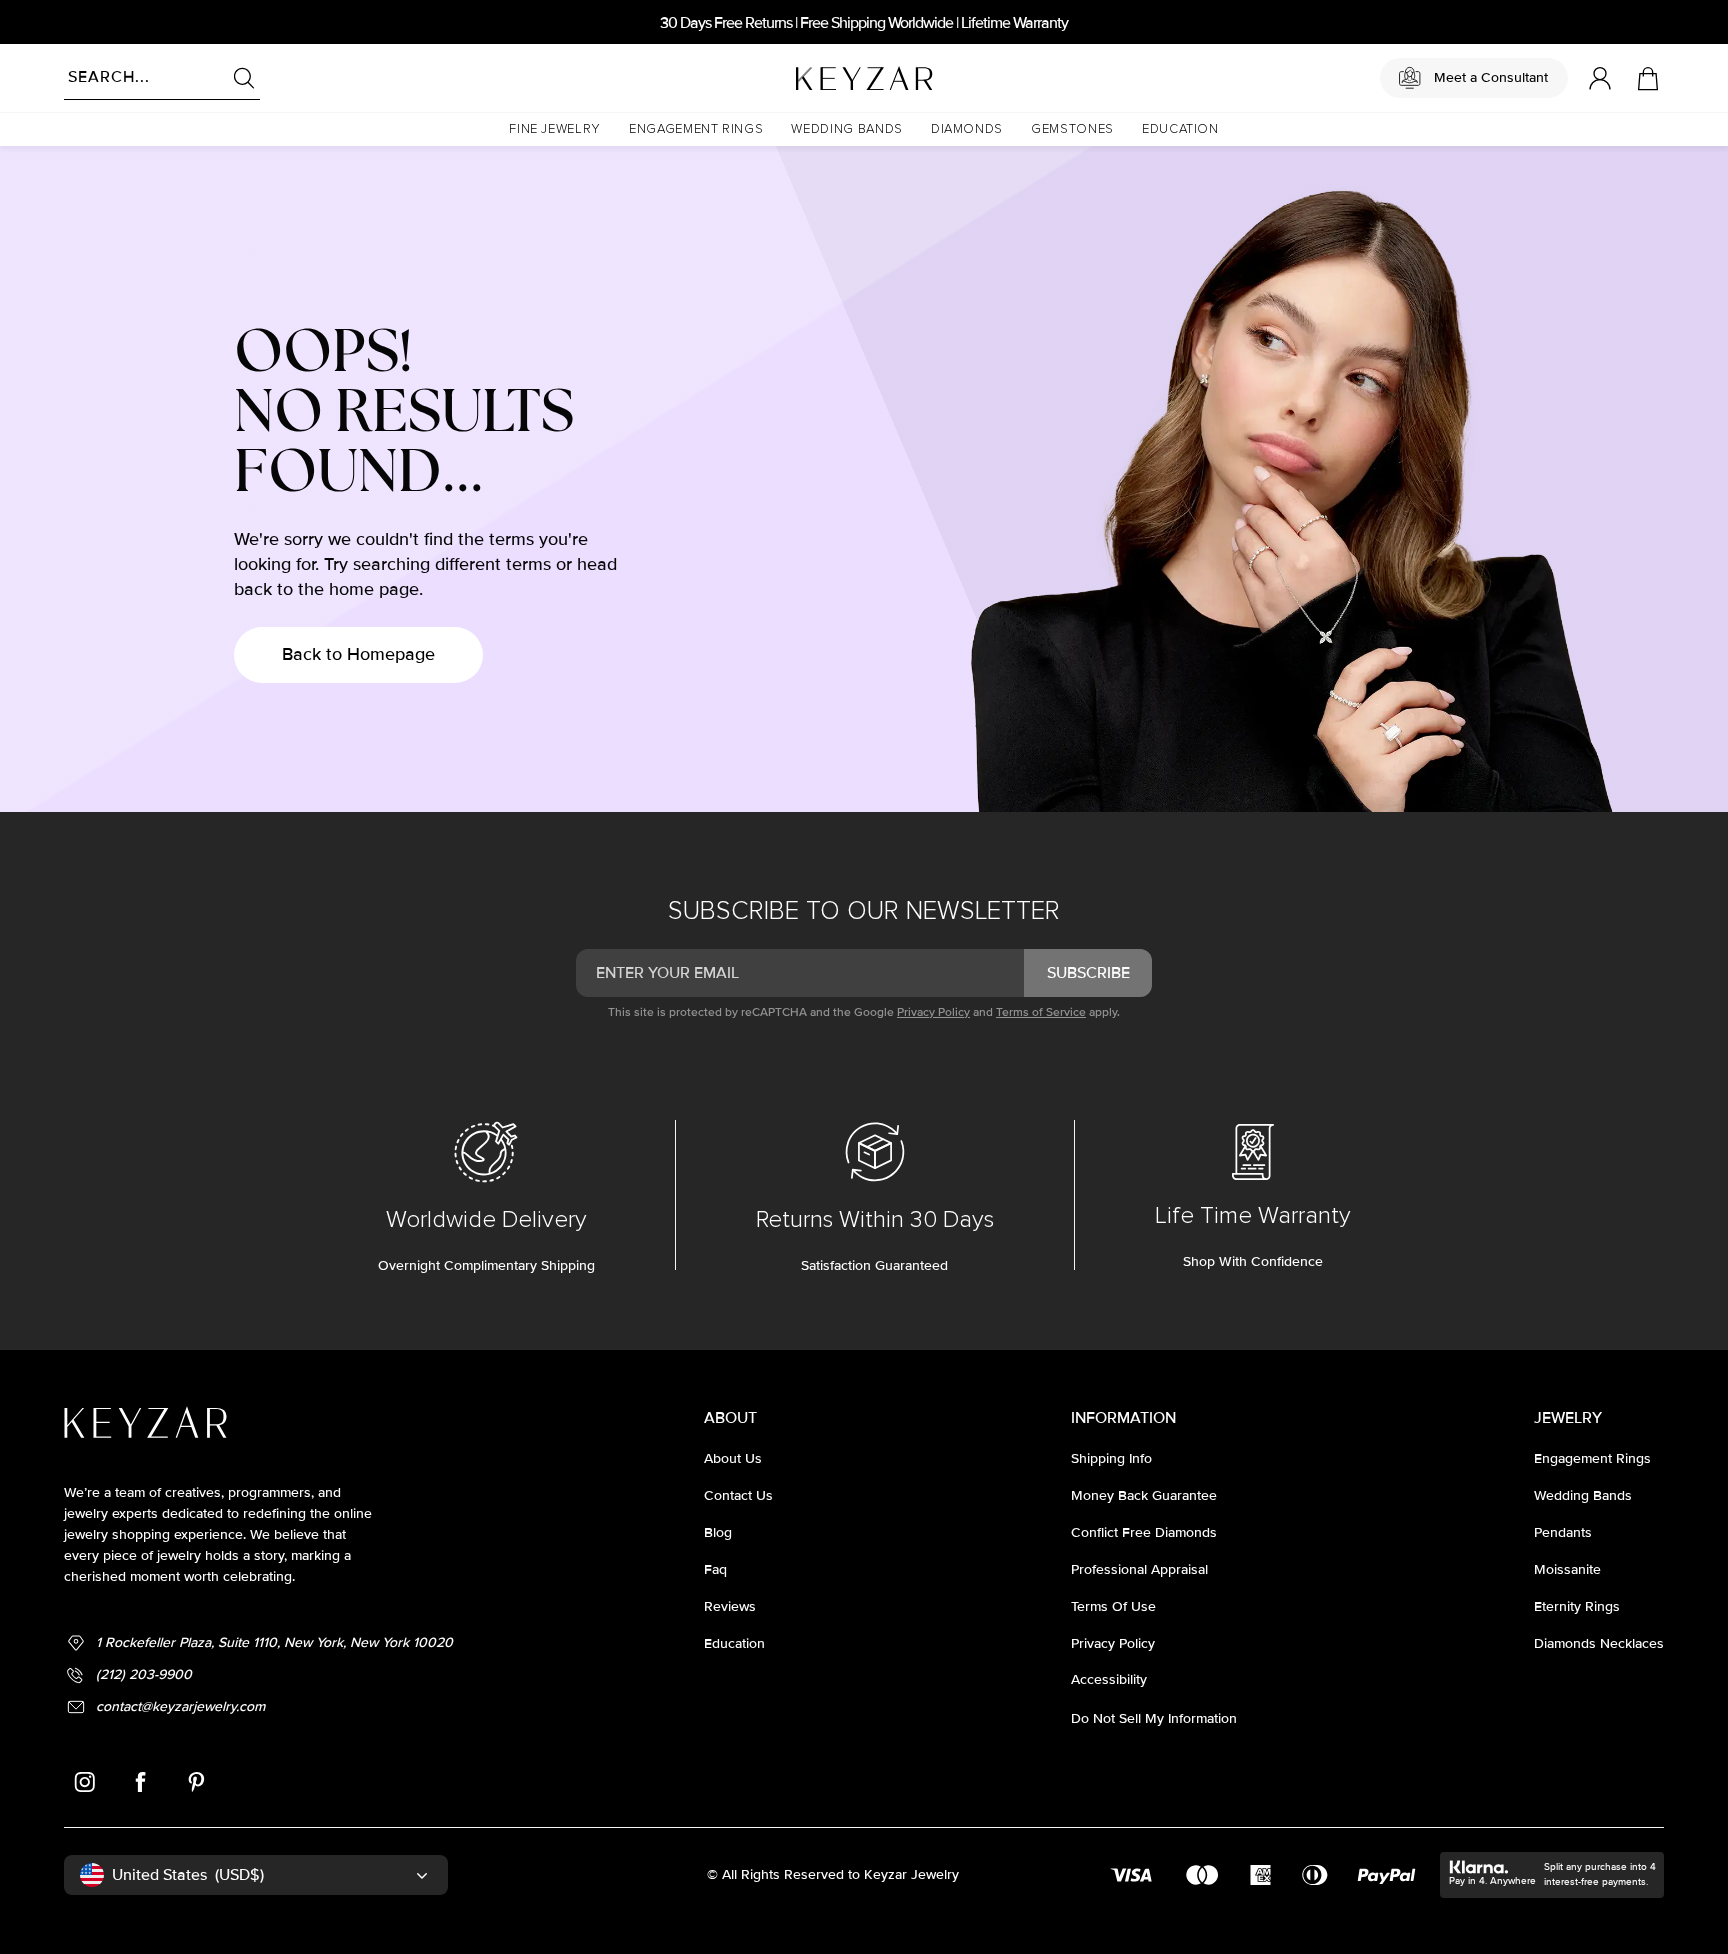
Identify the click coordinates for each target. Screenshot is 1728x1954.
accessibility (1109, 1679)
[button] (555, 129)
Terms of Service (1041, 1012)
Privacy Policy (933, 1012)
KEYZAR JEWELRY (815, 73)
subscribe (1088, 973)
